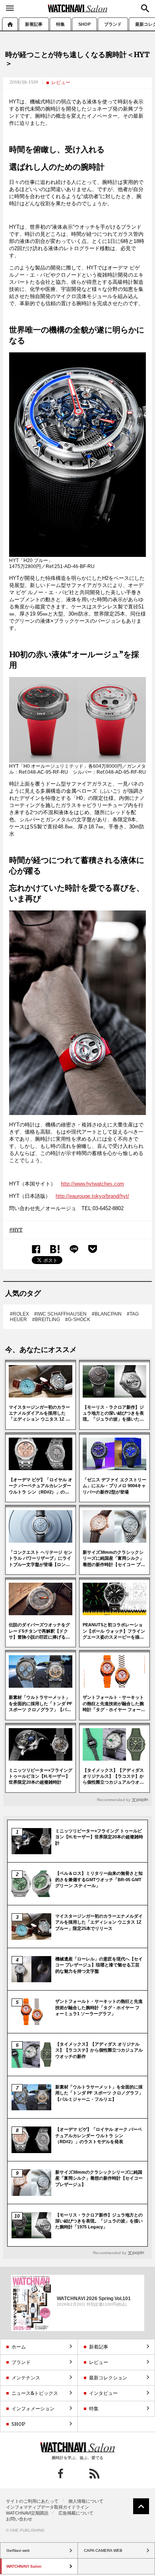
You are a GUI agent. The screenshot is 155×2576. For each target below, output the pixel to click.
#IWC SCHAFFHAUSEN (60, 1314)
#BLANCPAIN (107, 1314)
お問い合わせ (19, 2519)
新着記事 (34, 24)
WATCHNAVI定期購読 (27, 2513)
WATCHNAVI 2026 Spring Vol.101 (94, 2299)
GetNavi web (78, 2447)
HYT (17, 1230)
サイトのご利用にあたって (32, 2501)
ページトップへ (141, 2506)
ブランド (113, 24)
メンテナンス (26, 2378)
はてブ (55, 1249)
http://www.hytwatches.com (92, 1184)
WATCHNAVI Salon (77, 8)
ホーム (10, 24)
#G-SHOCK (78, 1320)
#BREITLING (46, 1320)
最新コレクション (108, 2378)
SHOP (84, 24)
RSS (94, 2474)
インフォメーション (33, 2409)
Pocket (93, 1249)
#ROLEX (19, 1314)
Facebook (36, 1249)
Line (74, 1249)
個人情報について (86, 2501)
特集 (60, 24)
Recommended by (114, 1800)
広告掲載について (76, 2513)
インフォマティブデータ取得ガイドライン (47, 2507)
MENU (10, 8)
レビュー (61, 82)
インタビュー (103, 2393)
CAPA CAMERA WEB (103, 2550)
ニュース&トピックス (35, 2393)
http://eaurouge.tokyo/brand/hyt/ (92, 1196)
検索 (145, 8)
